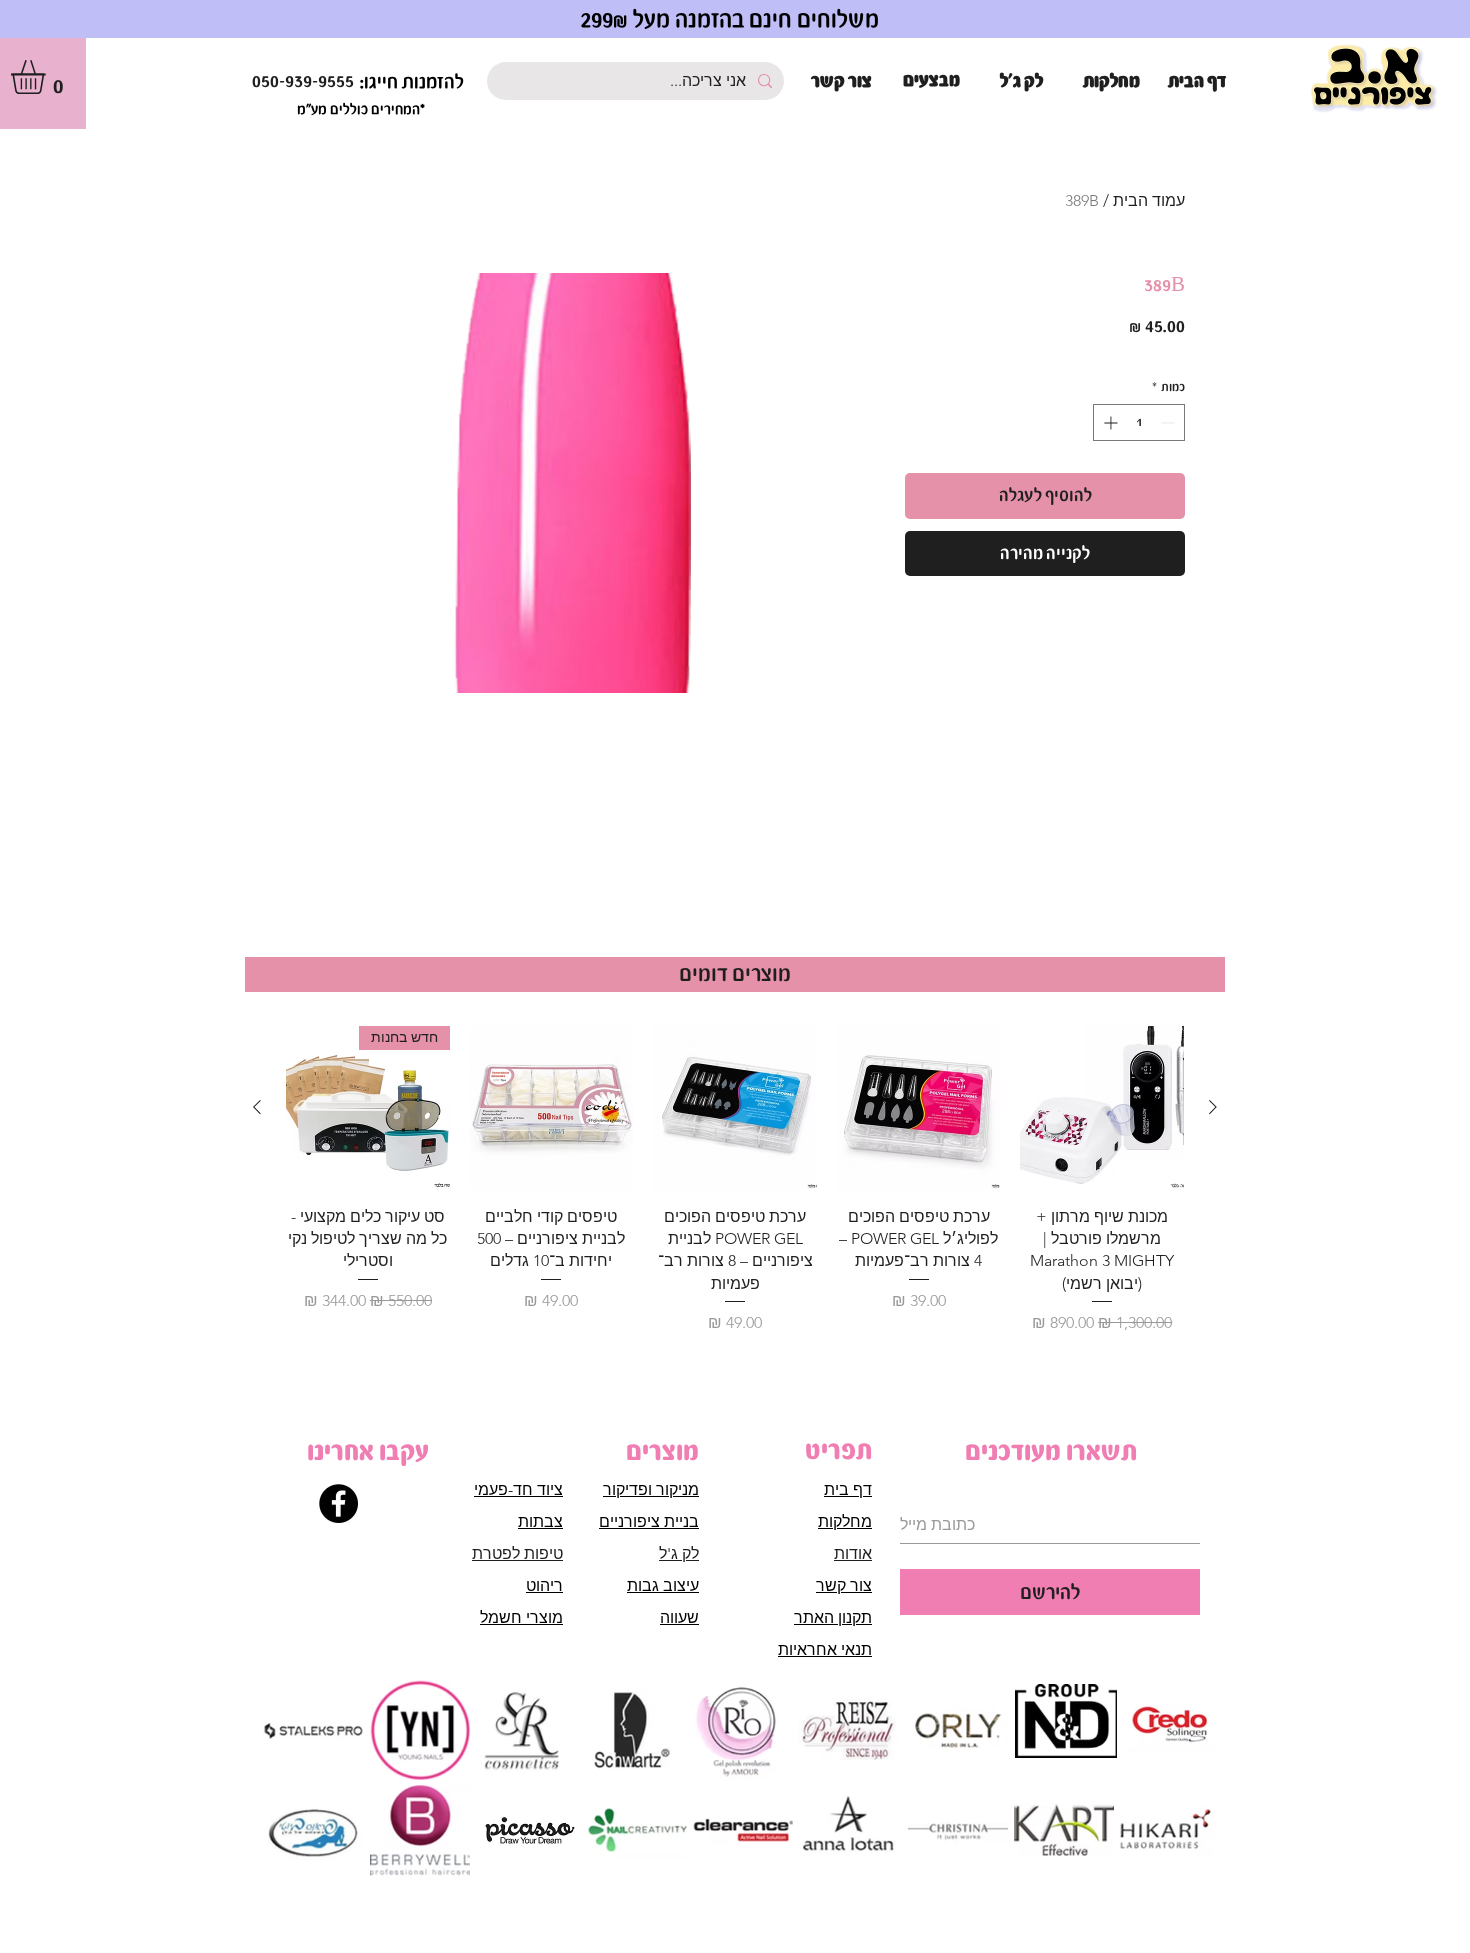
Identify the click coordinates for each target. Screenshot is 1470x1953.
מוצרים (662, 1451)
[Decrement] (1169, 422)
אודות (853, 1553)
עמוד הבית (1149, 200)
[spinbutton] (1139, 422)
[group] (735, 1180)
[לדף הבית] (1374, 79)
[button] (48, 77)
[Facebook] (338, 1503)
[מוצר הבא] (257, 1107)
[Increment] (1108, 422)
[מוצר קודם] (1213, 1107)
